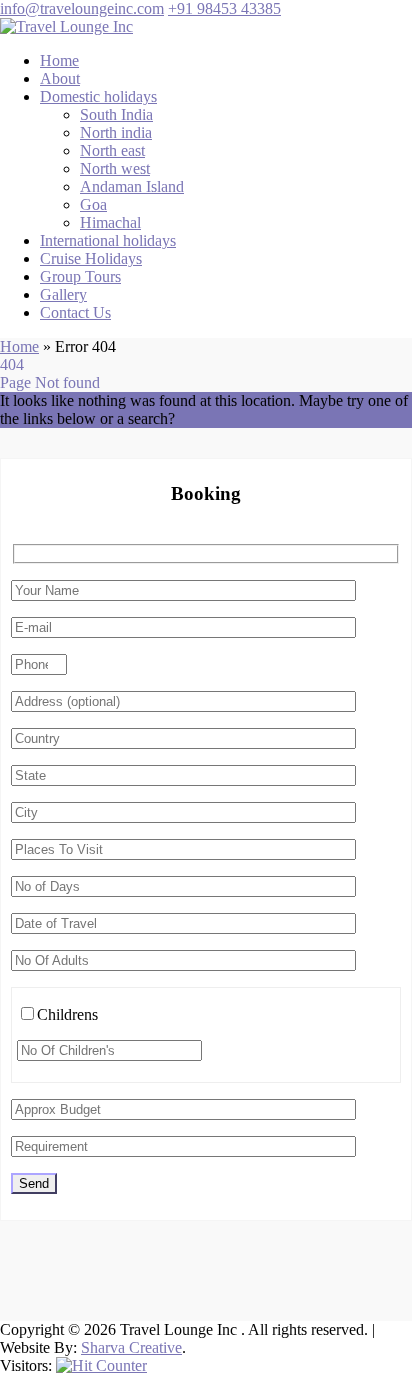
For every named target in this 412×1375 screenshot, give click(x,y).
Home (59, 60)
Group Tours (80, 276)
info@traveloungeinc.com (82, 8)
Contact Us (75, 312)
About (60, 78)
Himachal (110, 222)
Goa (93, 204)
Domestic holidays (98, 96)
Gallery (63, 294)
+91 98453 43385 (224, 8)
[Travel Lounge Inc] (66, 26)
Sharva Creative (131, 1347)
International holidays (108, 240)
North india (116, 132)
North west (115, 168)
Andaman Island (132, 186)
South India (116, 114)
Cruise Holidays (91, 258)
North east (112, 150)
